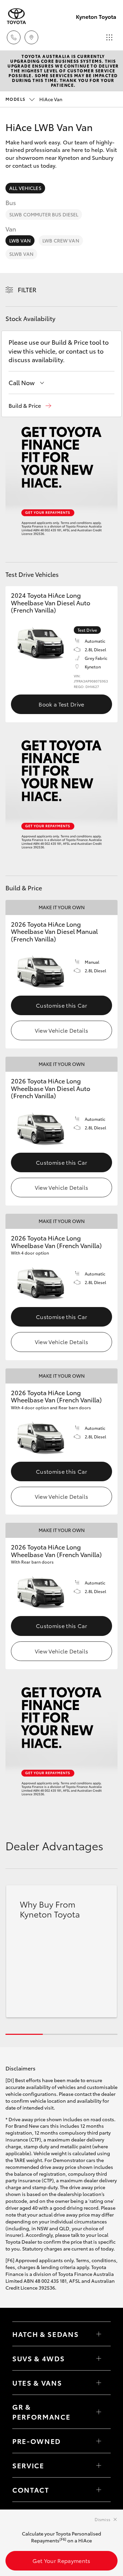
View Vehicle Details (61, 1030)
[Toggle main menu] (109, 37)
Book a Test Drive (61, 704)
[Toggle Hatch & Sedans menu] (99, 2334)
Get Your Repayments (61, 2560)
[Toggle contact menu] (99, 2441)
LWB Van (20, 240)
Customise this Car (61, 1005)
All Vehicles (25, 188)
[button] (30, 406)
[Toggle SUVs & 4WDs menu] (99, 2358)
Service (28, 2465)
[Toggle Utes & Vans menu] (99, 2383)
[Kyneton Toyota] (16, 16)
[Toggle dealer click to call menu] (14, 37)
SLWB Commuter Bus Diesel (44, 214)
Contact (31, 2490)
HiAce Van (34, 99)
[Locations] (31, 37)
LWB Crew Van (61, 240)
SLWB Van (21, 254)
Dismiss (102, 2519)
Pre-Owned (37, 2441)
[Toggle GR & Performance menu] (99, 2412)
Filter (27, 289)
